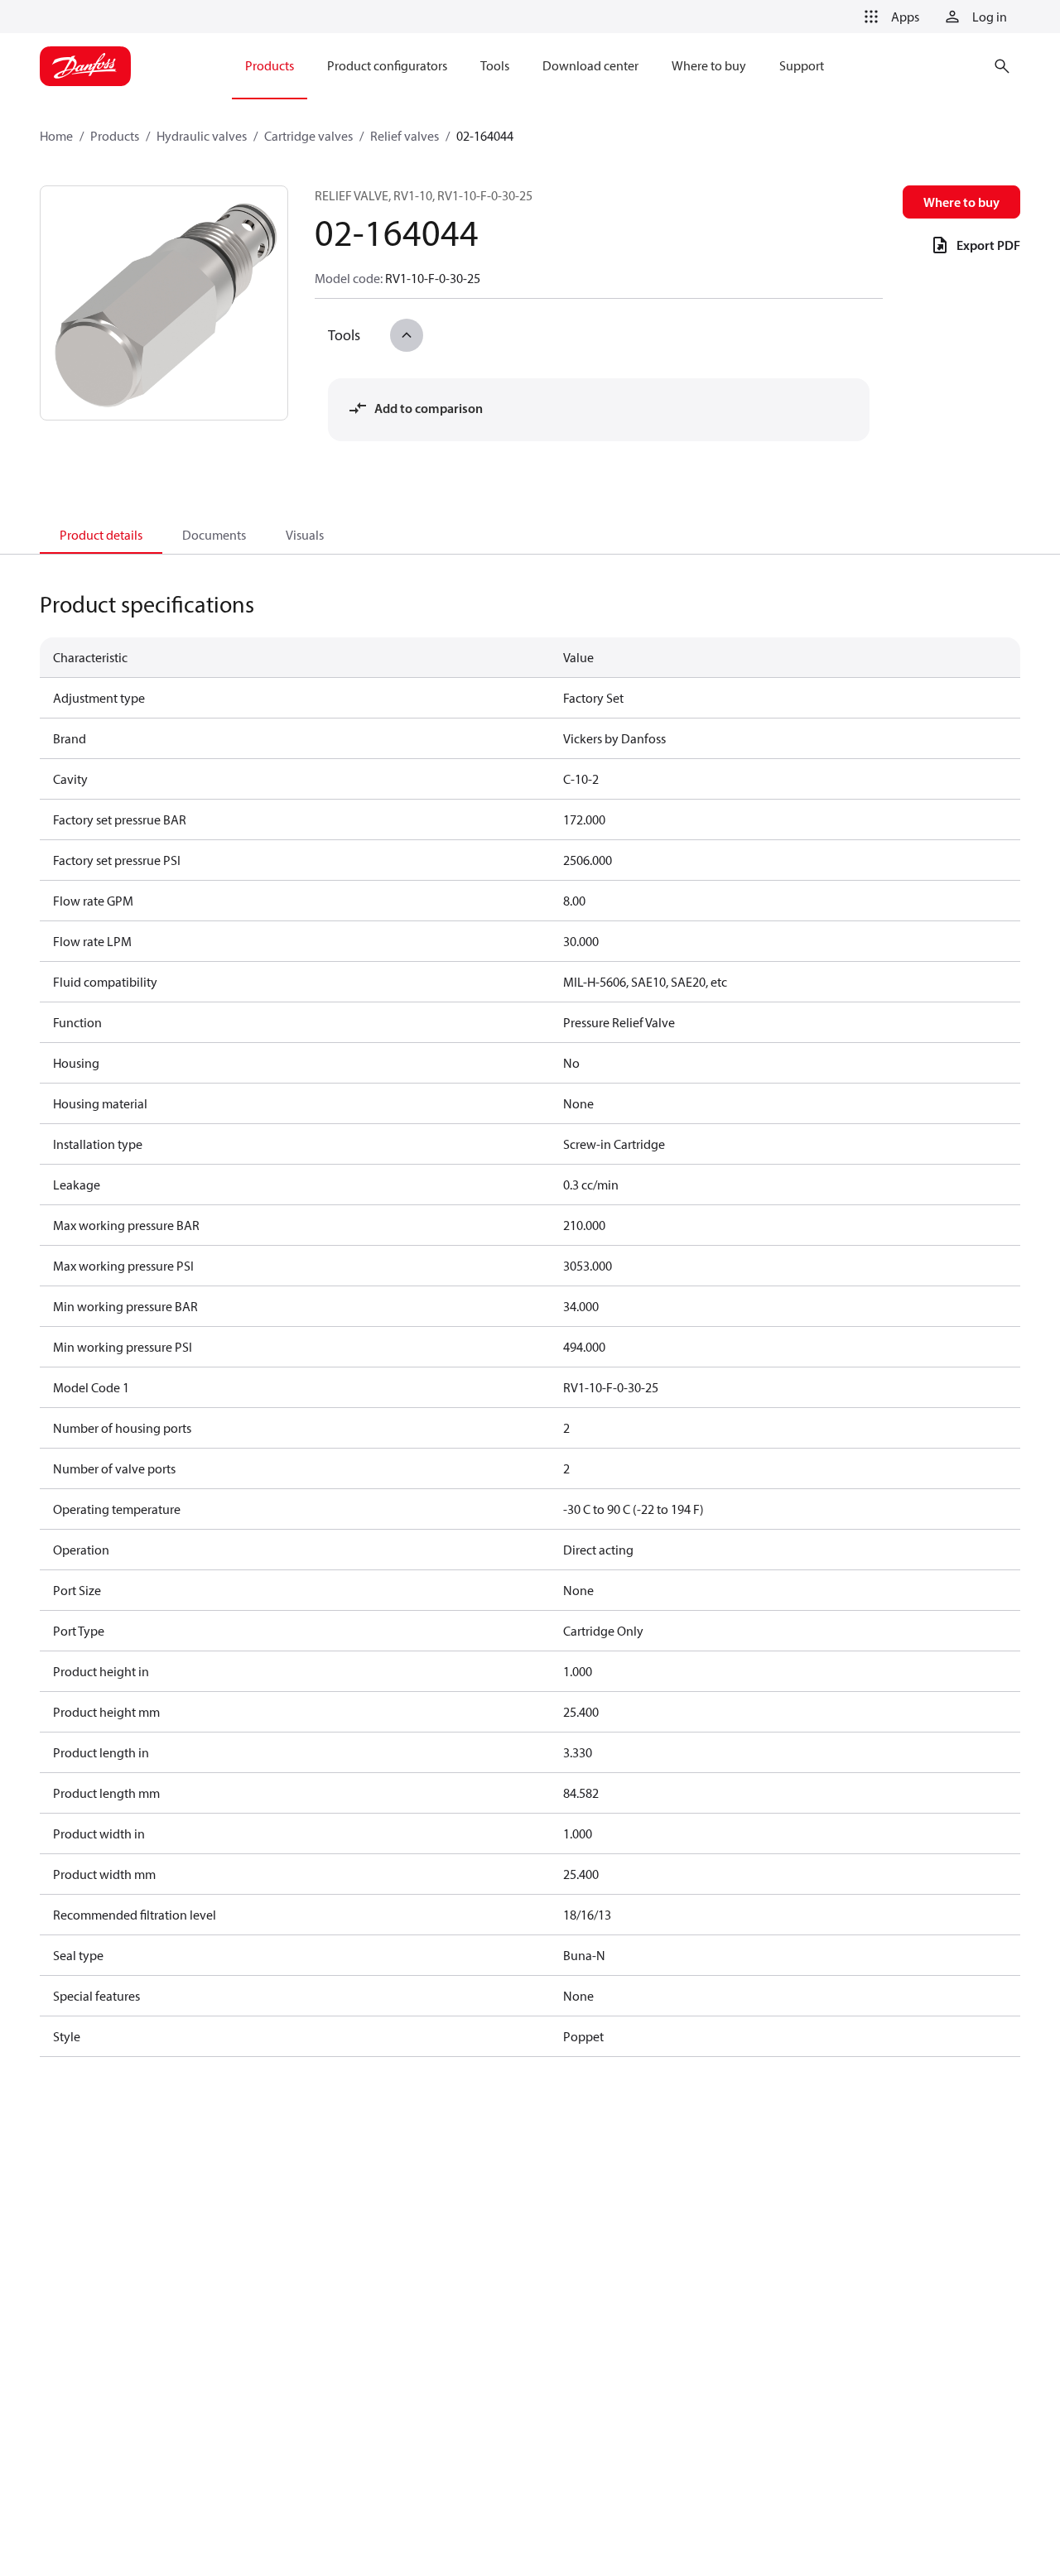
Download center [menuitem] (590, 65)
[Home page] (85, 66)
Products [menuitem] (270, 65)
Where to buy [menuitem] (709, 65)
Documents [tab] (214, 535)
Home (56, 136)
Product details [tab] (101, 535)
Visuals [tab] (305, 535)
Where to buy (961, 202)
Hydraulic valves (202, 136)
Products (115, 136)
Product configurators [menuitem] (387, 65)
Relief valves (405, 136)
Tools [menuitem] (495, 65)
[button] (889, 17)
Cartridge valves (308, 136)
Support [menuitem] (802, 65)
